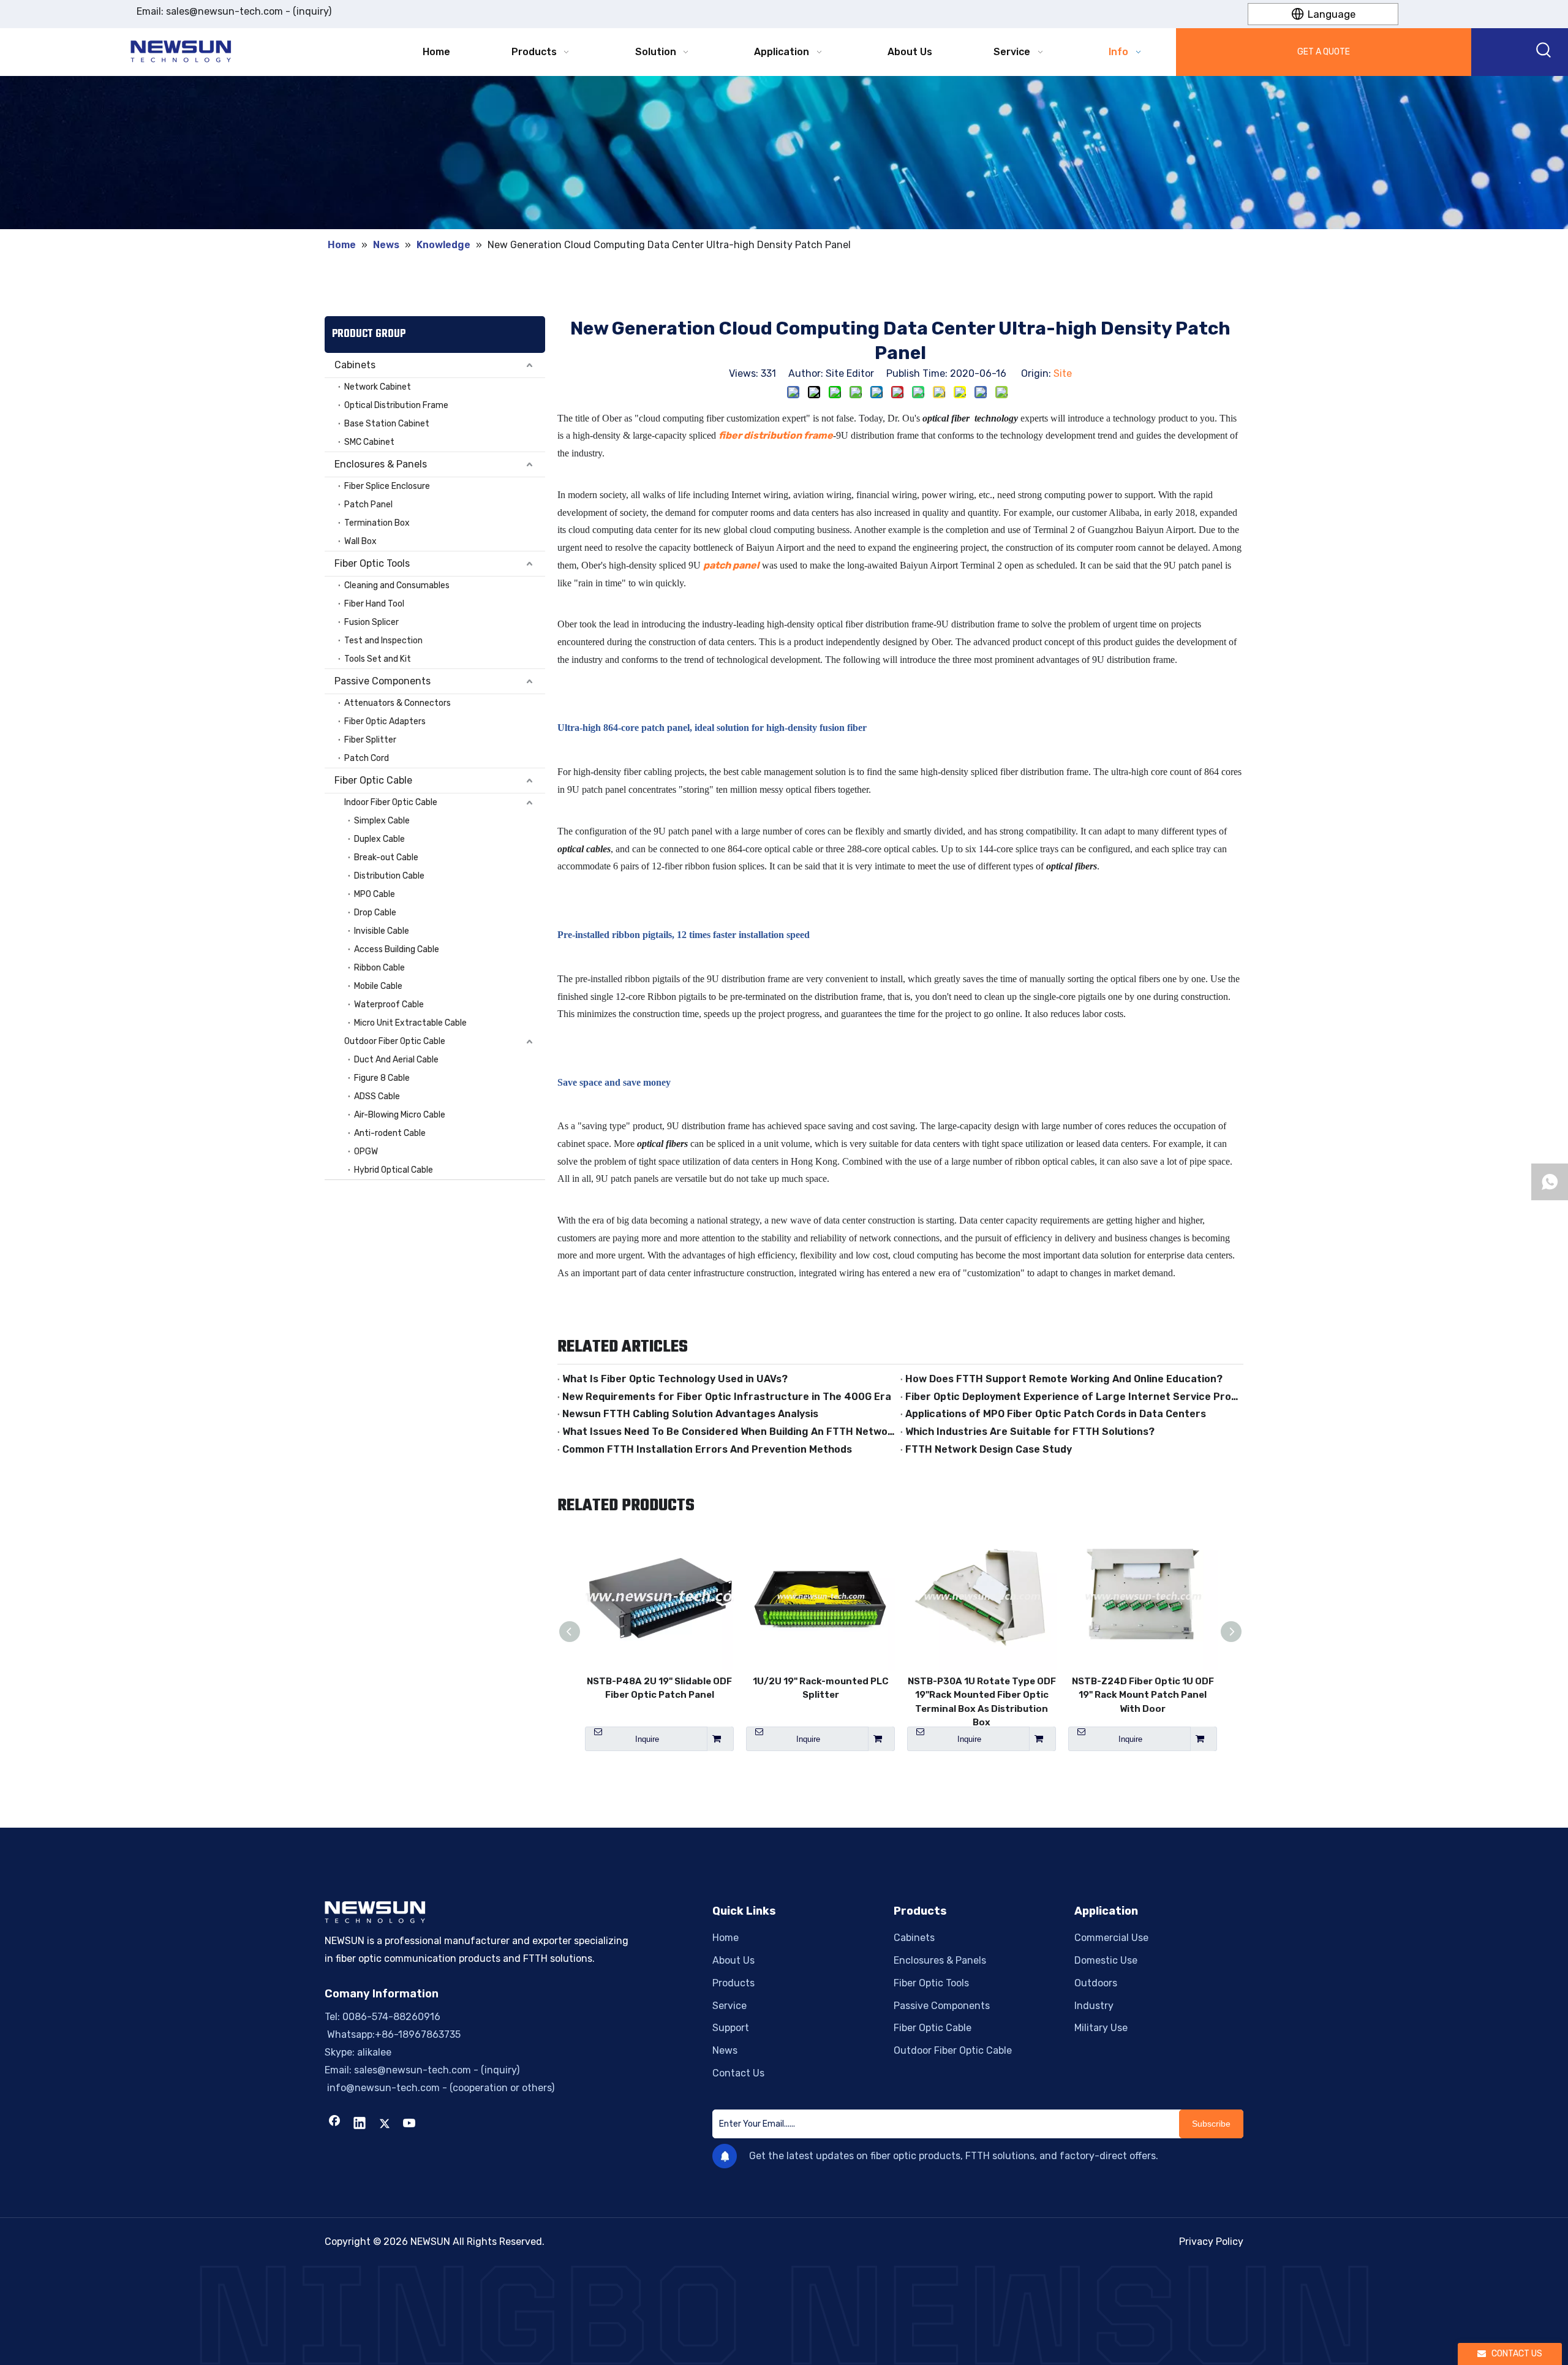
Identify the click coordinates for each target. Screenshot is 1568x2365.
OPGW (366, 1152)
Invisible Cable (382, 931)
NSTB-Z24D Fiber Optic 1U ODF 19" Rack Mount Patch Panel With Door (1143, 1695)
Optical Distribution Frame (396, 405)
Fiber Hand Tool (374, 604)
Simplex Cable (382, 821)
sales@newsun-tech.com (224, 11)
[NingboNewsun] (784, 2315)
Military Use (1101, 2028)
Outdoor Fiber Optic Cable (395, 1041)
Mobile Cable (378, 986)
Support (731, 2028)
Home (726, 1938)
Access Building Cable (397, 949)
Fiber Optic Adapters (385, 721)
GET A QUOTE (1324, 52)
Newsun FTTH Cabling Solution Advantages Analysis (690, 1414)
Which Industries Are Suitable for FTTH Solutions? (1030, 1432)
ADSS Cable (377, 1096)
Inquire (647, 1739)
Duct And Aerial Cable (396, 1060)
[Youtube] (410, 2124)
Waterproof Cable (389, 1005)
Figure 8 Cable (382, 1078)
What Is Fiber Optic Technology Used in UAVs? (675, 1379)
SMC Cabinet (369, 442)
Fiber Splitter (370, 740)
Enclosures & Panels (381, 464)
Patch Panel (368, 505)
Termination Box (377, 523)
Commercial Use (1111, 1938)
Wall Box (360, 541)
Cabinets (355, 365)
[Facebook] (334, 2124)
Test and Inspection (383, 641)
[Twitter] (385, 2124)
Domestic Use (1106, 1960)
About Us (733, 1960)
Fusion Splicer (371, 622)
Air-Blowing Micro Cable (400, 1115)
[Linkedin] (360, 2124)
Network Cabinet (378, 387)
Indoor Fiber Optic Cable (391, 802)
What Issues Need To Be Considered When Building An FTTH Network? (729, 1432)
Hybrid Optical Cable (394, 1170)
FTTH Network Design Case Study (989, 1449)
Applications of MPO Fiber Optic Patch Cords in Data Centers (1056, 1414)
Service (729, 2006)
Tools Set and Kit (378, 659)
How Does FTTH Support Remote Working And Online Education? (1064, 1379)
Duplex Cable (379, 839)
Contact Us (738, 2073)
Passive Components (383, 681)
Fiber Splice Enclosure (387, 486)
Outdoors (1096, 1983)
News (725, 2050)
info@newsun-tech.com (382, 2088)
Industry (1094, 2006)
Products (733, 1983)
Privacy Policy (1211, 2242)
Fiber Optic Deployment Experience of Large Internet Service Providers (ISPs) (1072, 1397)
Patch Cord (367, 758)
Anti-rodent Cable (390, 1133)
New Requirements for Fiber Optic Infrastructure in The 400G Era (727, 1397)
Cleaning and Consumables (397, 585)
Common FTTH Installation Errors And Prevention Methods (707, 1449)
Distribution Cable (389, 876)
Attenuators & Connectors (398, 703)
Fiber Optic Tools (372, 563)
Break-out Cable (386, 857)
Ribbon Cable (379, 968)
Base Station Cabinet (387, 424)
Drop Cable (375, 913)
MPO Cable (375, 894)
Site (1063, 373)
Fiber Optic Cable (373, 780)
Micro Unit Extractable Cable (410, 1023)
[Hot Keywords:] (1544, 52)
